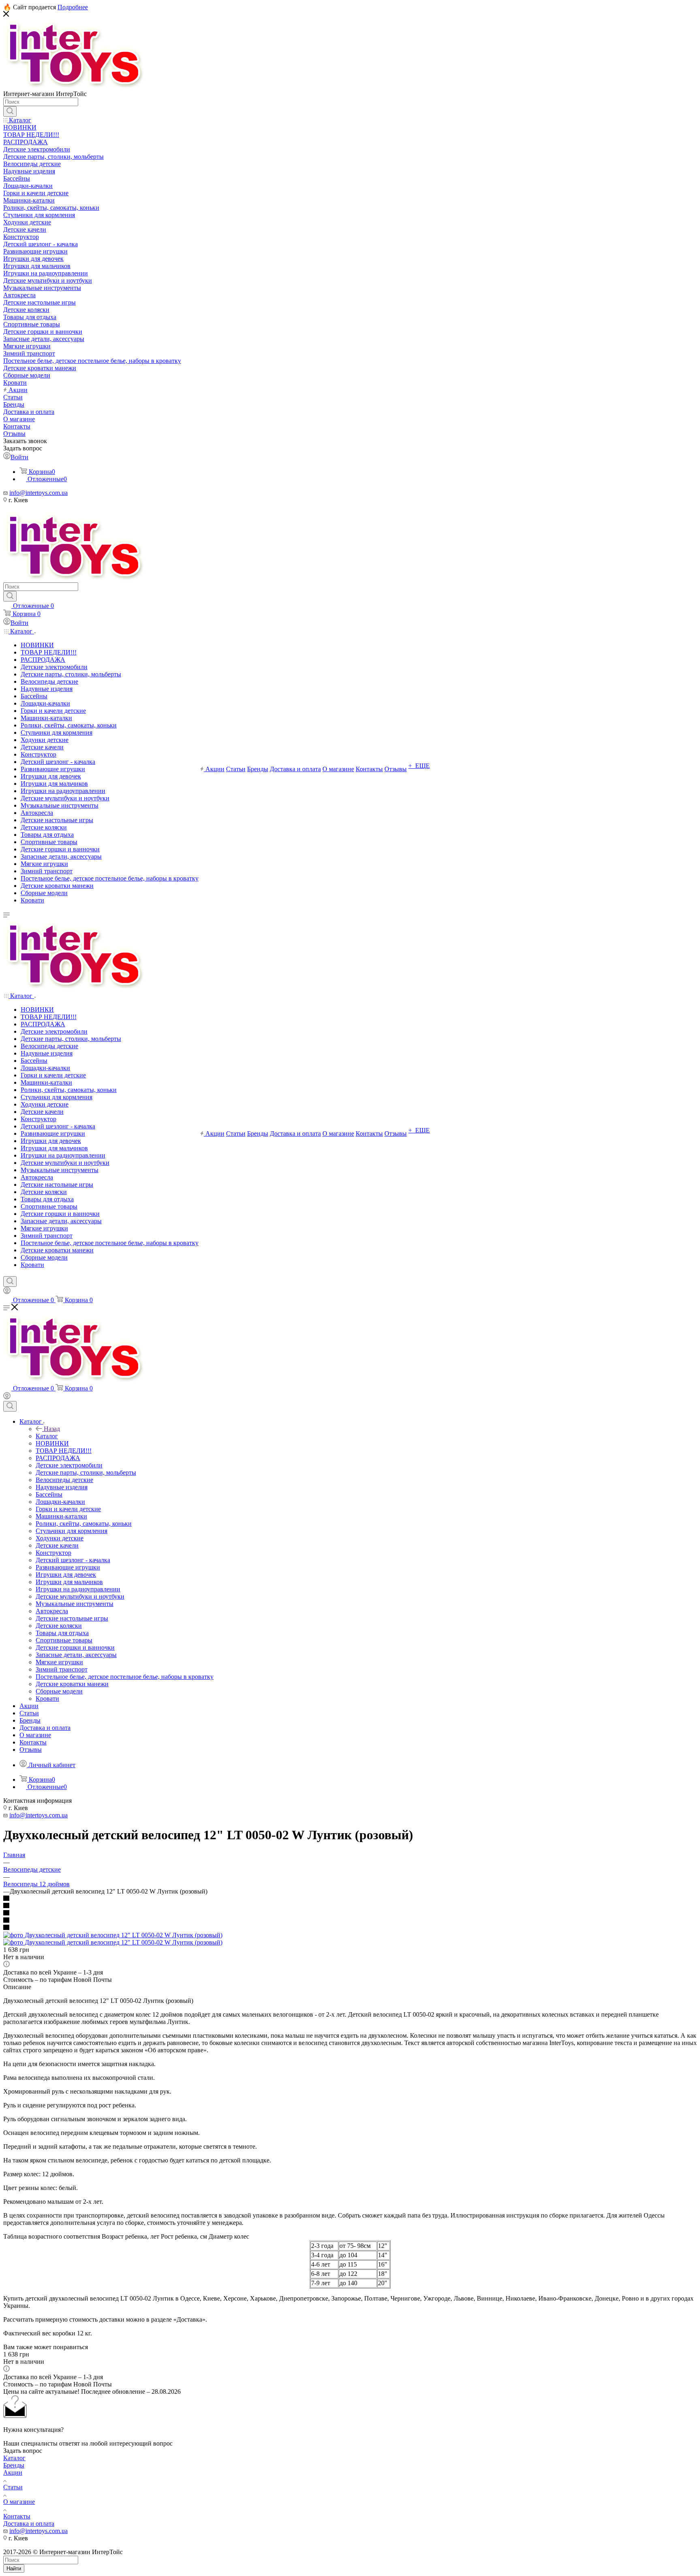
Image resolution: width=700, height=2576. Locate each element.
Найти (14, 2569)
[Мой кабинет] (7, 1292)
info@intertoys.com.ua (38, 493)
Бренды (14, 2465)
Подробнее (73, 7)
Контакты (17, 2516)
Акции (13, 2473)
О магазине (19, 2502)
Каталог (47, 1436)
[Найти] (10, 111)
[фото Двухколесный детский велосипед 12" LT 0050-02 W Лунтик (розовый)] (113, 1935)
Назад (52, 1429)
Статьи (13, 2487)
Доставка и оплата (29, 2524)
